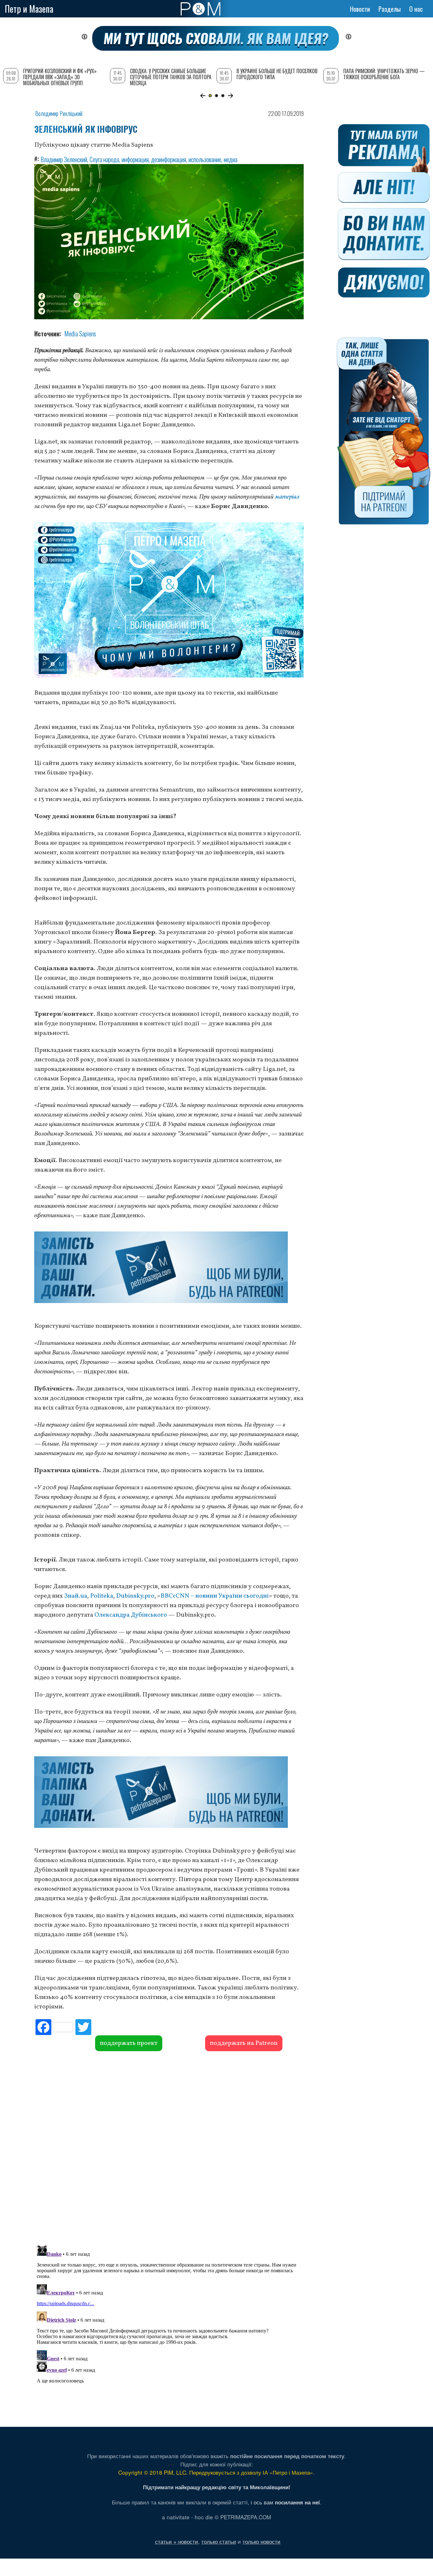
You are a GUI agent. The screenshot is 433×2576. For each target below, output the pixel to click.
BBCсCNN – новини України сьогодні (215, 1596)
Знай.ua (76, 1596)
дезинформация (169, 159)
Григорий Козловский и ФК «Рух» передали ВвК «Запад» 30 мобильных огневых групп (60, 77)
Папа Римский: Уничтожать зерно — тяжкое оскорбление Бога (384, 74)
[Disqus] (169, 2147)
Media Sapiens (80, 334)
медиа (231, 159)
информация (135, 159)
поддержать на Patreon (244, 2043)
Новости (360, 9)
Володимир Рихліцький (59, 113)
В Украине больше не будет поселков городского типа (277, 74)
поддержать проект (129, 2043)
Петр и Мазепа (29, 9)
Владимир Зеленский (64, 159)
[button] (203, 96)
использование (205, 159)
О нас (416, 9)
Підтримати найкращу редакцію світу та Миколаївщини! (217, 2487)
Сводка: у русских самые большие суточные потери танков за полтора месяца (171, 77)
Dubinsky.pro (135, 1596)
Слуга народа (104, 159)
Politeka (102, 1596)
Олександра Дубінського (131, 1615)
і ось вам (285, 2502)
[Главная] (200, 9)
